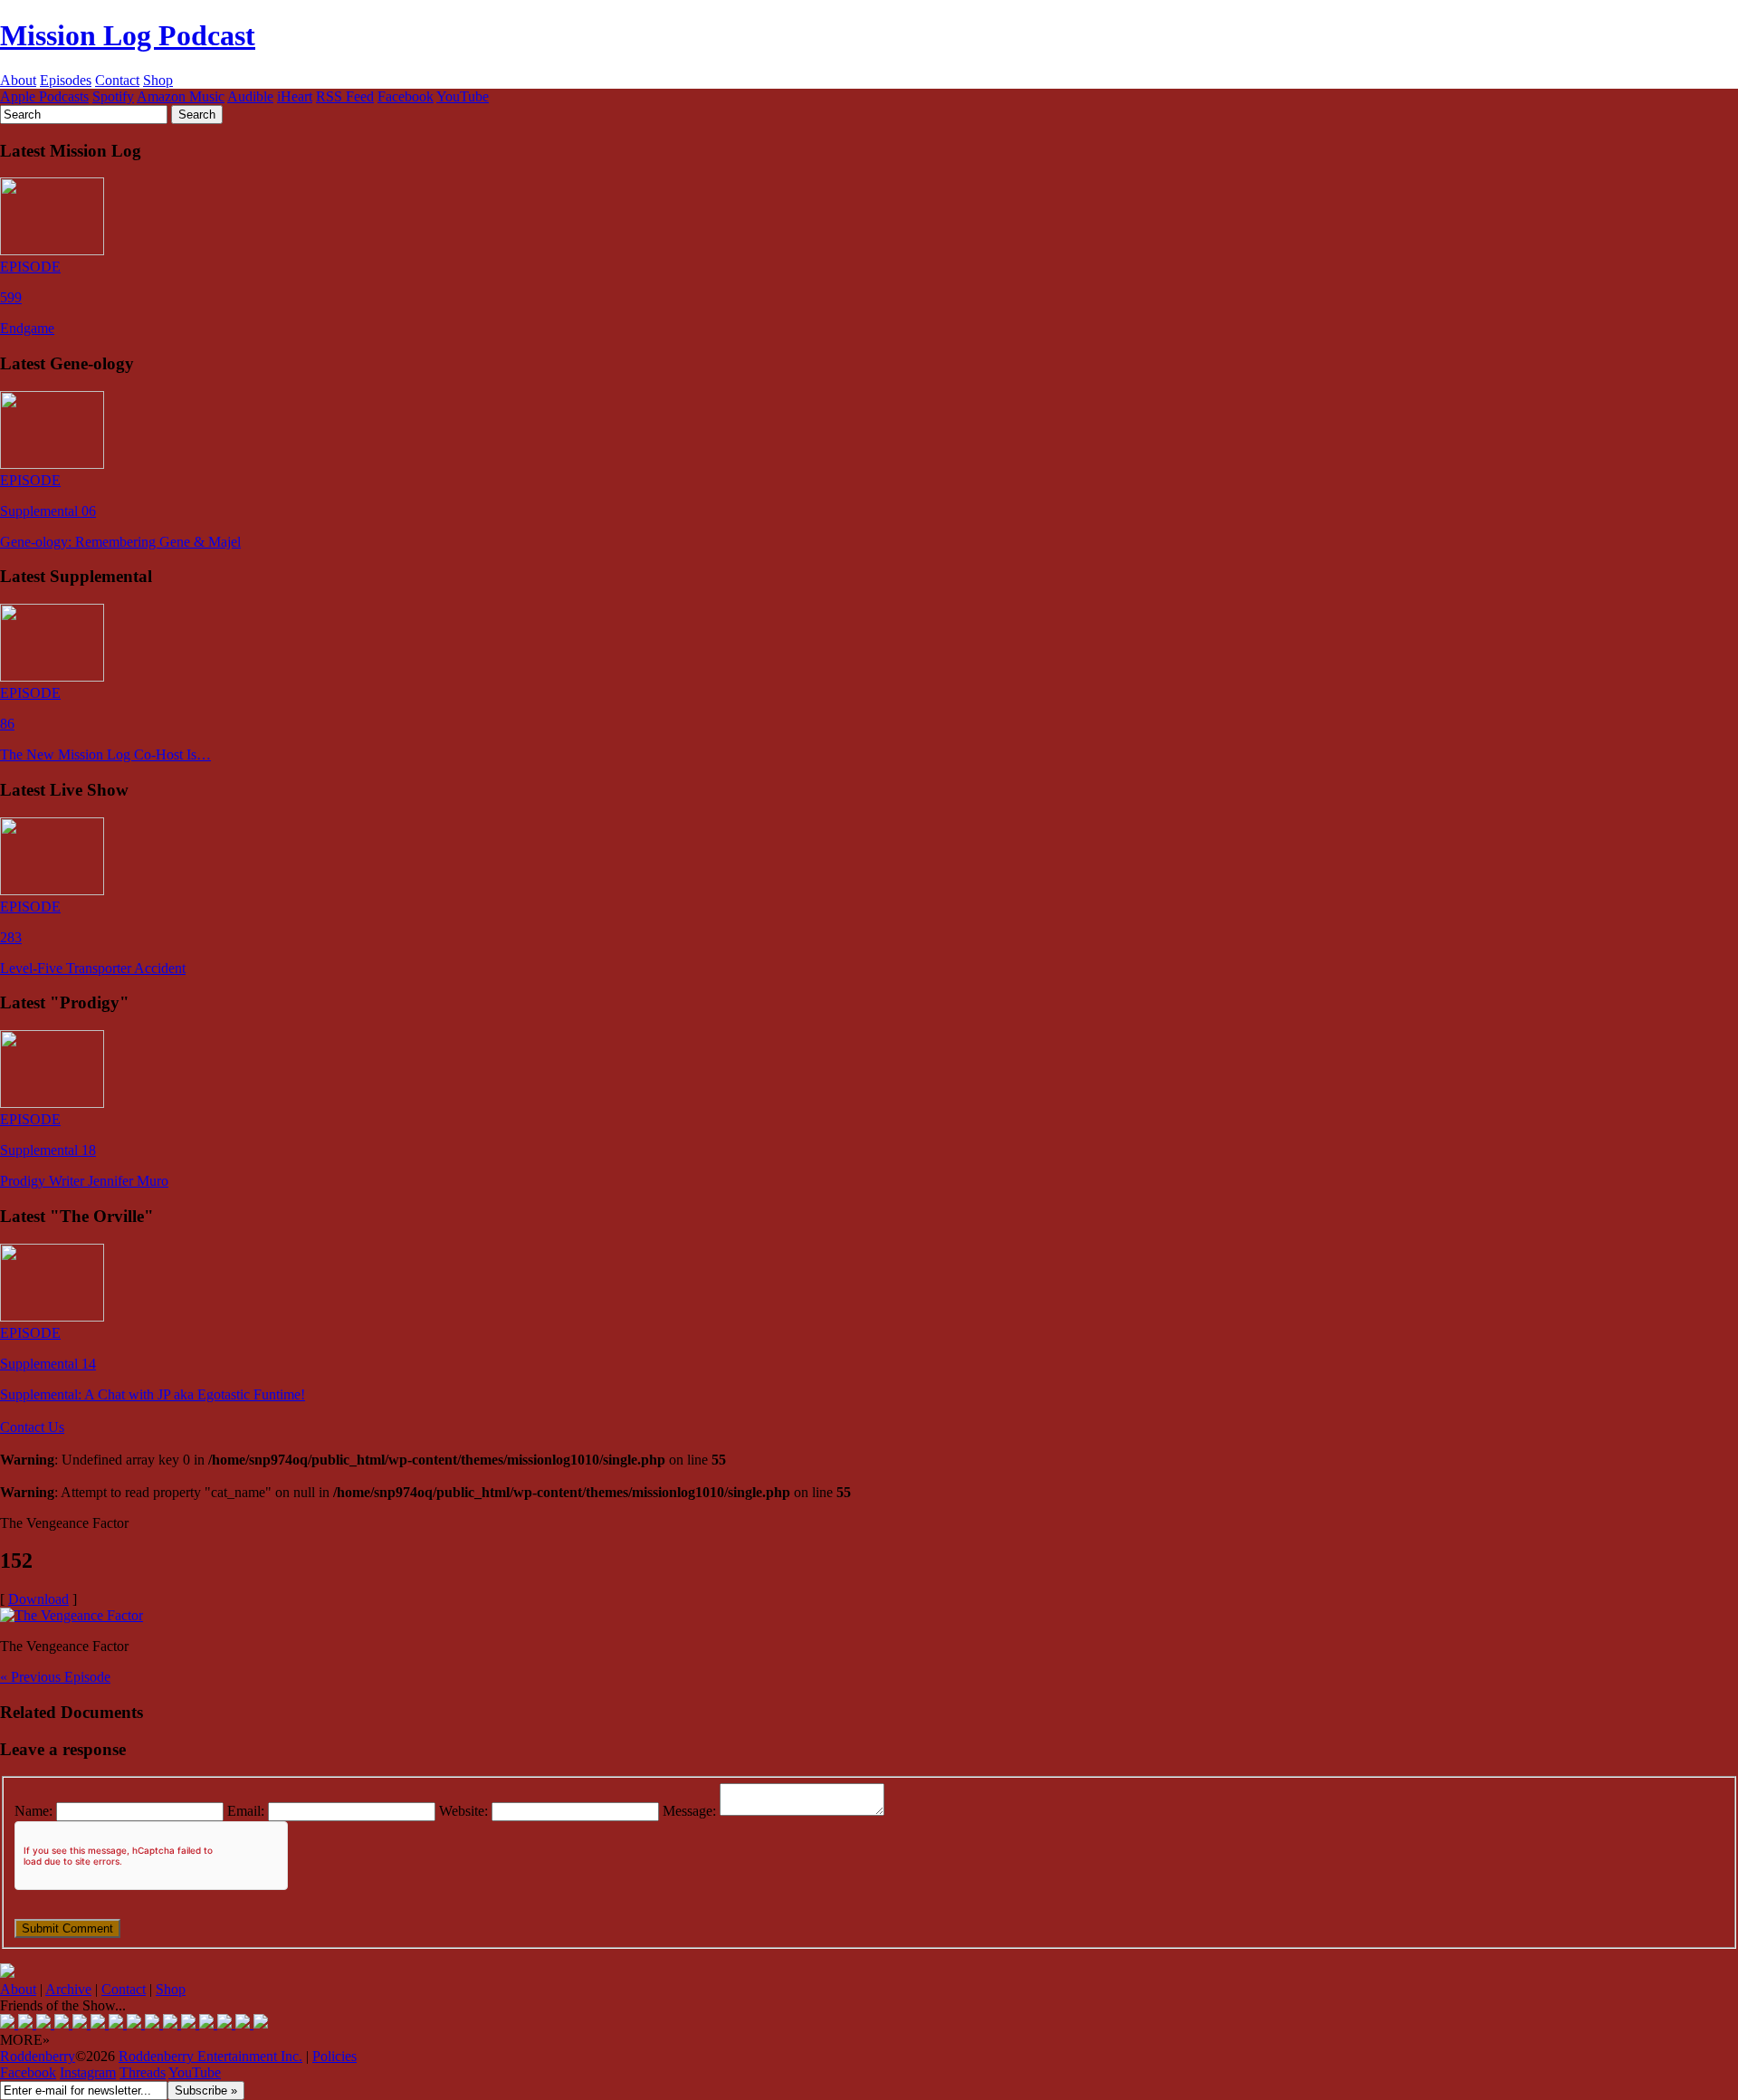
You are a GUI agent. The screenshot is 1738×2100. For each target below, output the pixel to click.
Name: (33, 1811)
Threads (143, 2072)
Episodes (66, 80)
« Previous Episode (55, 1677)
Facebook (406, 96)
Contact (117, 80)
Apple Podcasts (44, 96)
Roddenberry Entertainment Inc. (210, 2056)
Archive (68, 1989)
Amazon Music (181, 96)
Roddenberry (38, 2056)
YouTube (463, 96)
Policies (334, 2056)
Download (38, 1599)
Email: (246, 1811)
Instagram (88, 2072)
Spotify (113, 96)
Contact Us (32, 1427)
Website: (463, 1811)
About (18, 80)
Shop (158, 80)
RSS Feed (345, 96)
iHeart (295, 96)
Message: (689, 1811)
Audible (250, 96)
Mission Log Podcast (128, 35)
